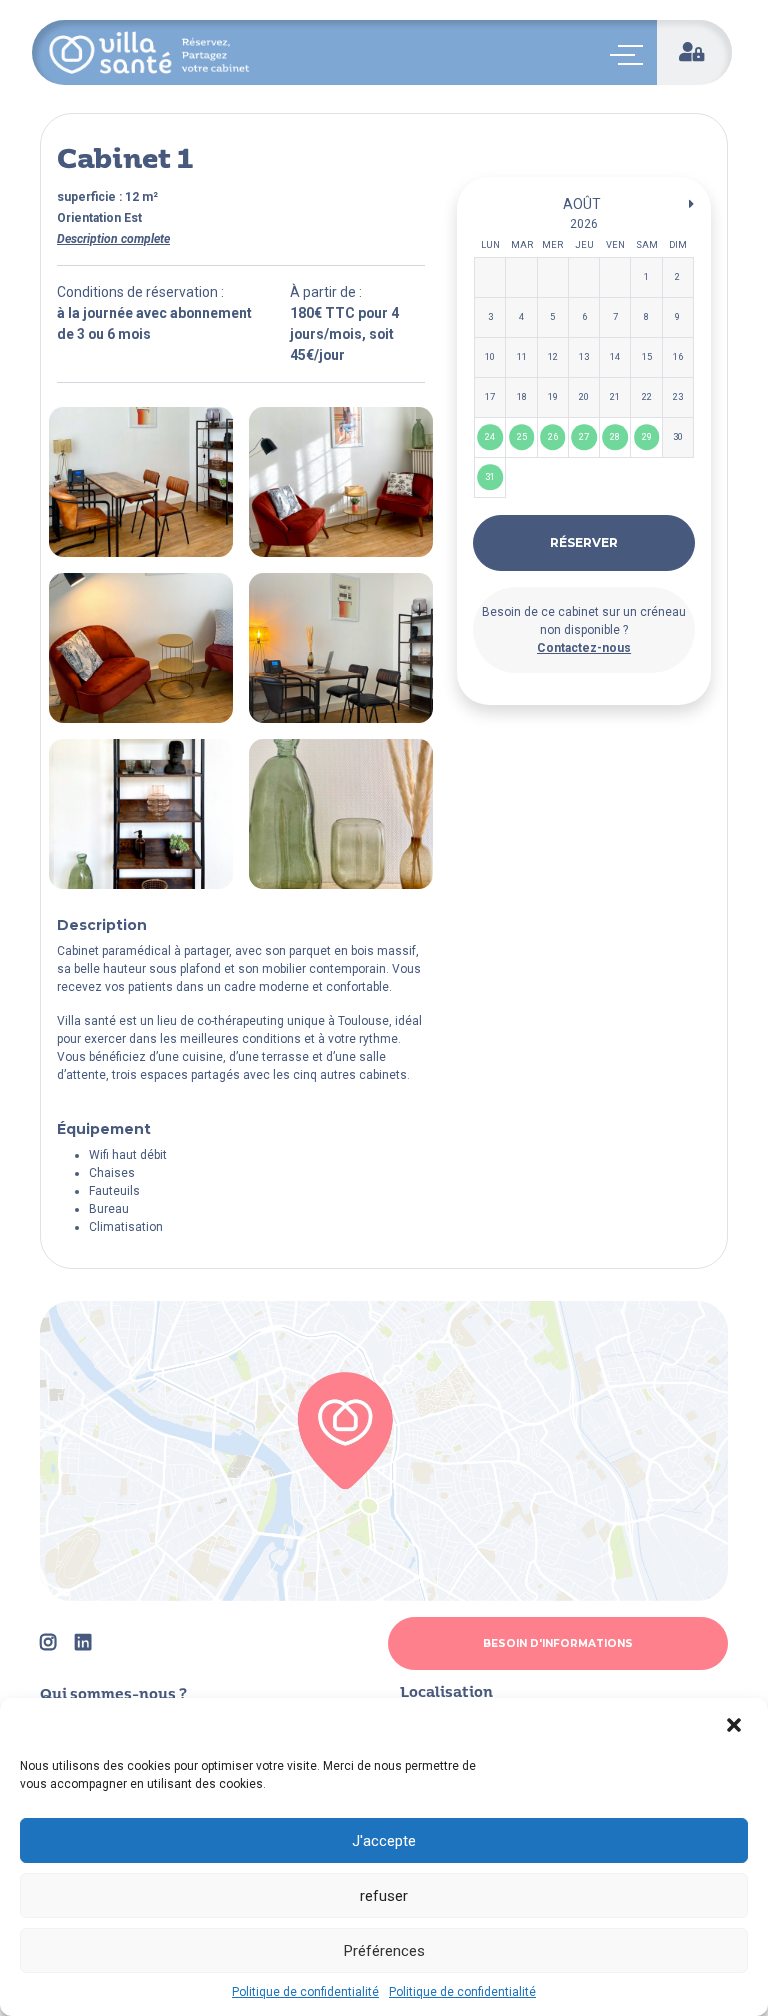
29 (647, 437)
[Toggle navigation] (630, 55)
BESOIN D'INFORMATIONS (558, 1643)
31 (490, 477)
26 (553, 437)
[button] (736, 1725)
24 (490, 437)
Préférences (384, 1951)
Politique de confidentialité (305, 1992)
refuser (384, 1896)
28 (615, 437)
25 (522, 437)
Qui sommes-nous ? (113, 1695)
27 (584, 437)
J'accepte (384, 1841)
